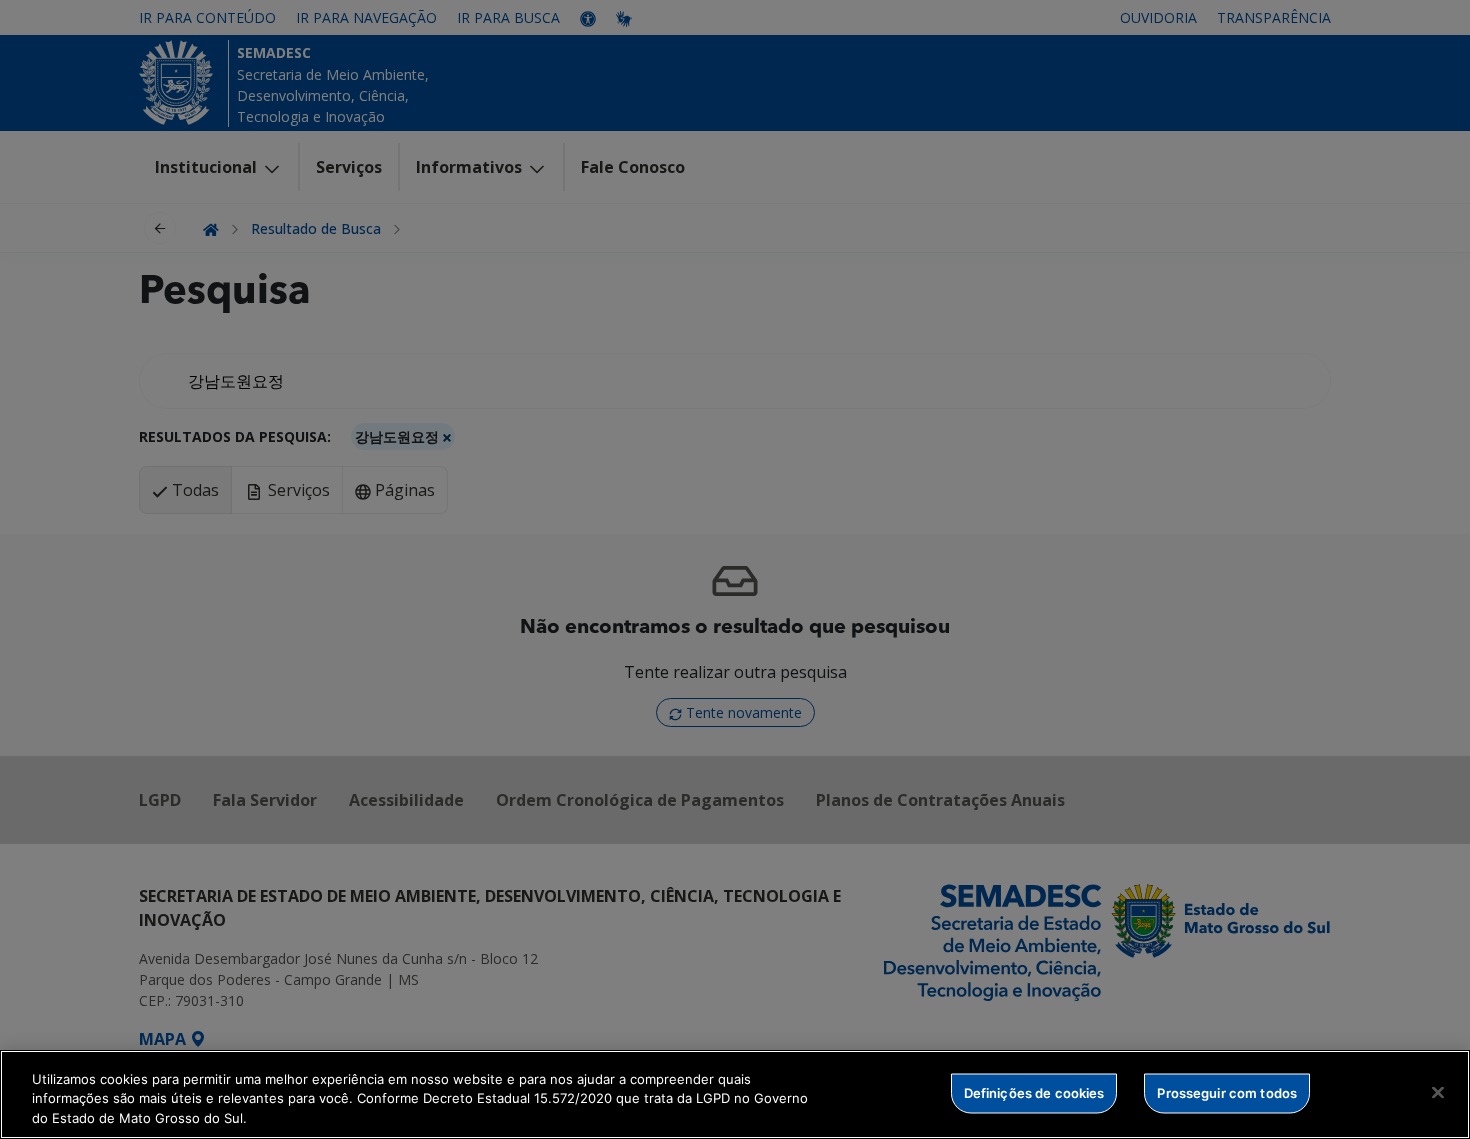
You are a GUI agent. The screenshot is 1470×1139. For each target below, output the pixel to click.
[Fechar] (1438, 1092)
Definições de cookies (1034, 1092)
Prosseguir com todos (1227, 1092)
